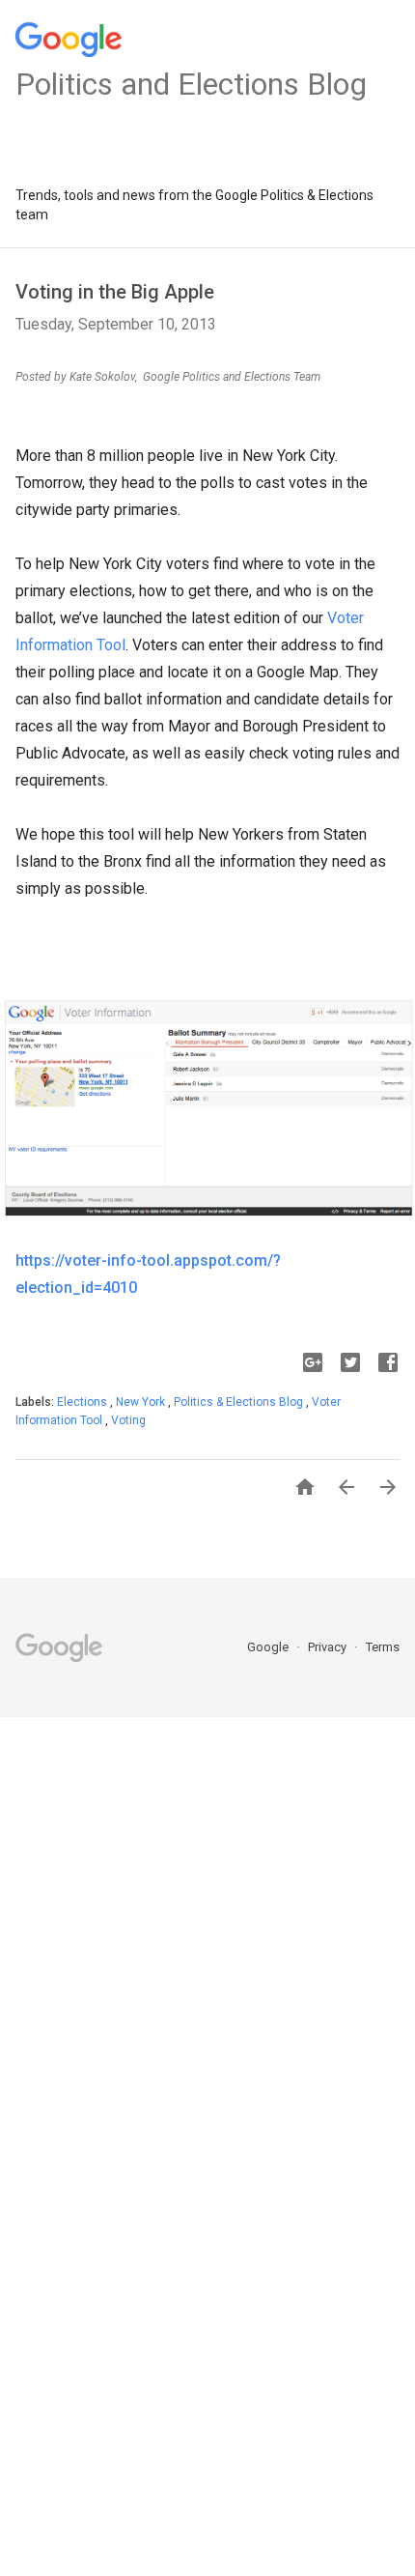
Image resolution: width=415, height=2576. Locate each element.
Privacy (329, 1647)
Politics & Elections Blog (240, 1402)
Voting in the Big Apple (115, 292)
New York (142, 1402)
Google (269, 1647)
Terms (383, 1647)
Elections (83, 1402)
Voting (128, 1420)
